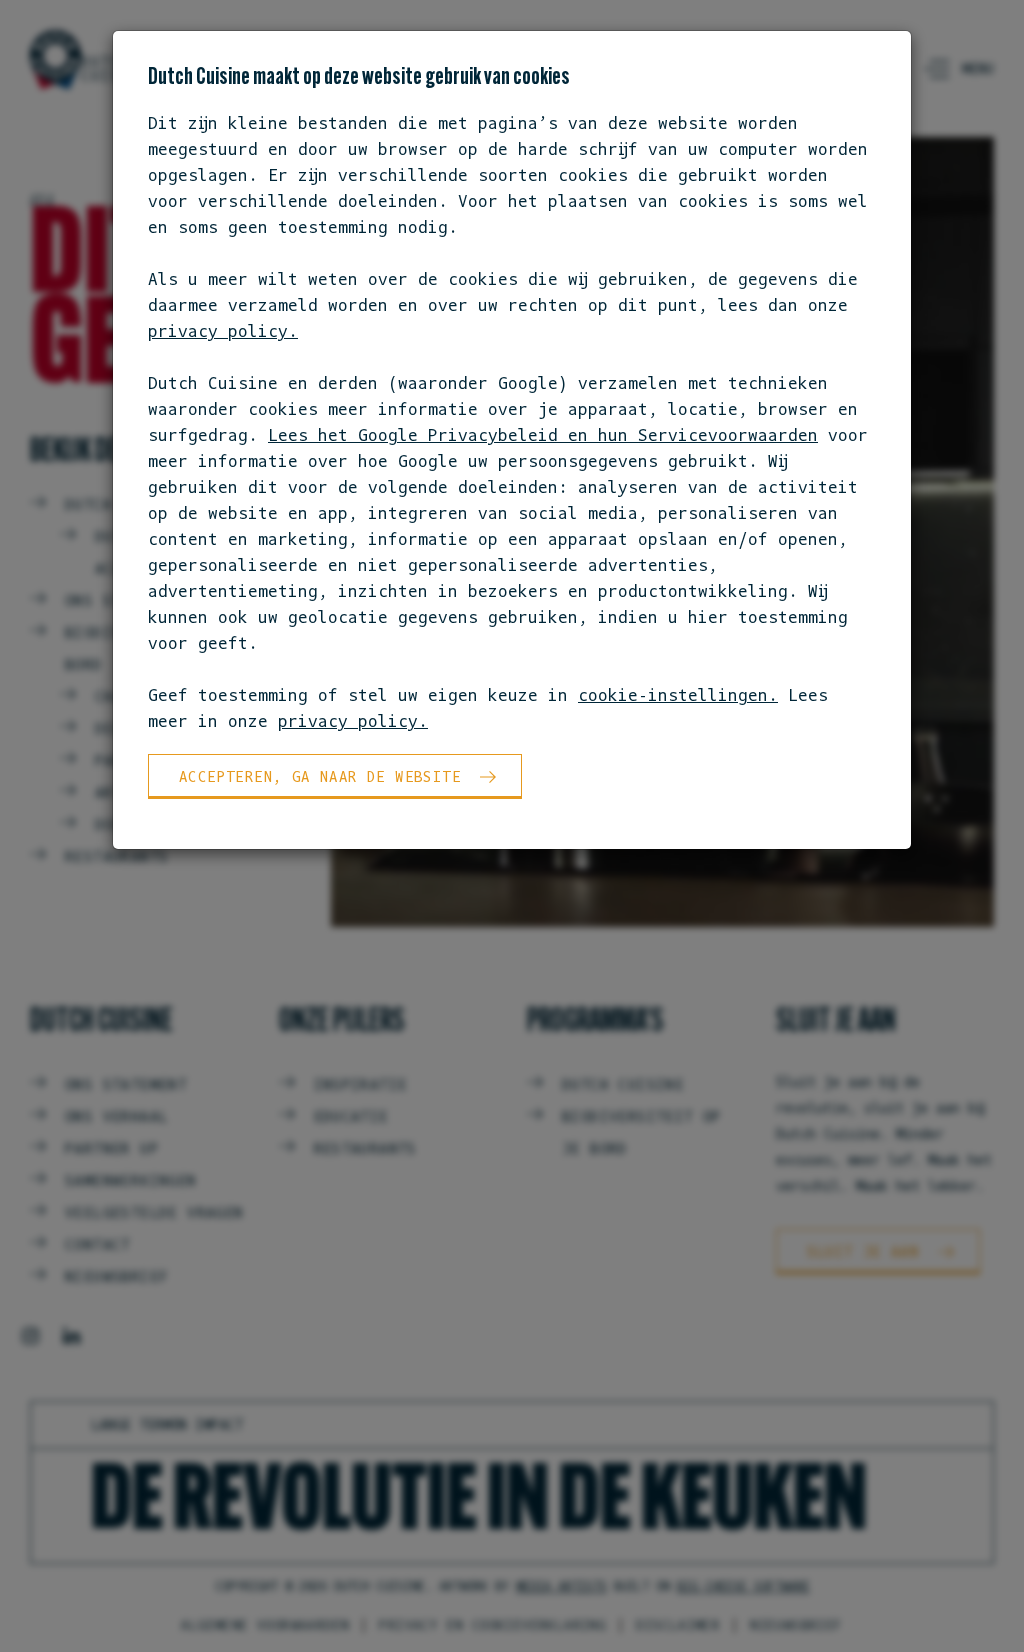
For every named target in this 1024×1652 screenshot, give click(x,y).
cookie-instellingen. (678, 695)
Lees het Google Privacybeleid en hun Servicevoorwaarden (543, 435)
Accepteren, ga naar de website (320, 776)
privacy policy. (223, 331)
